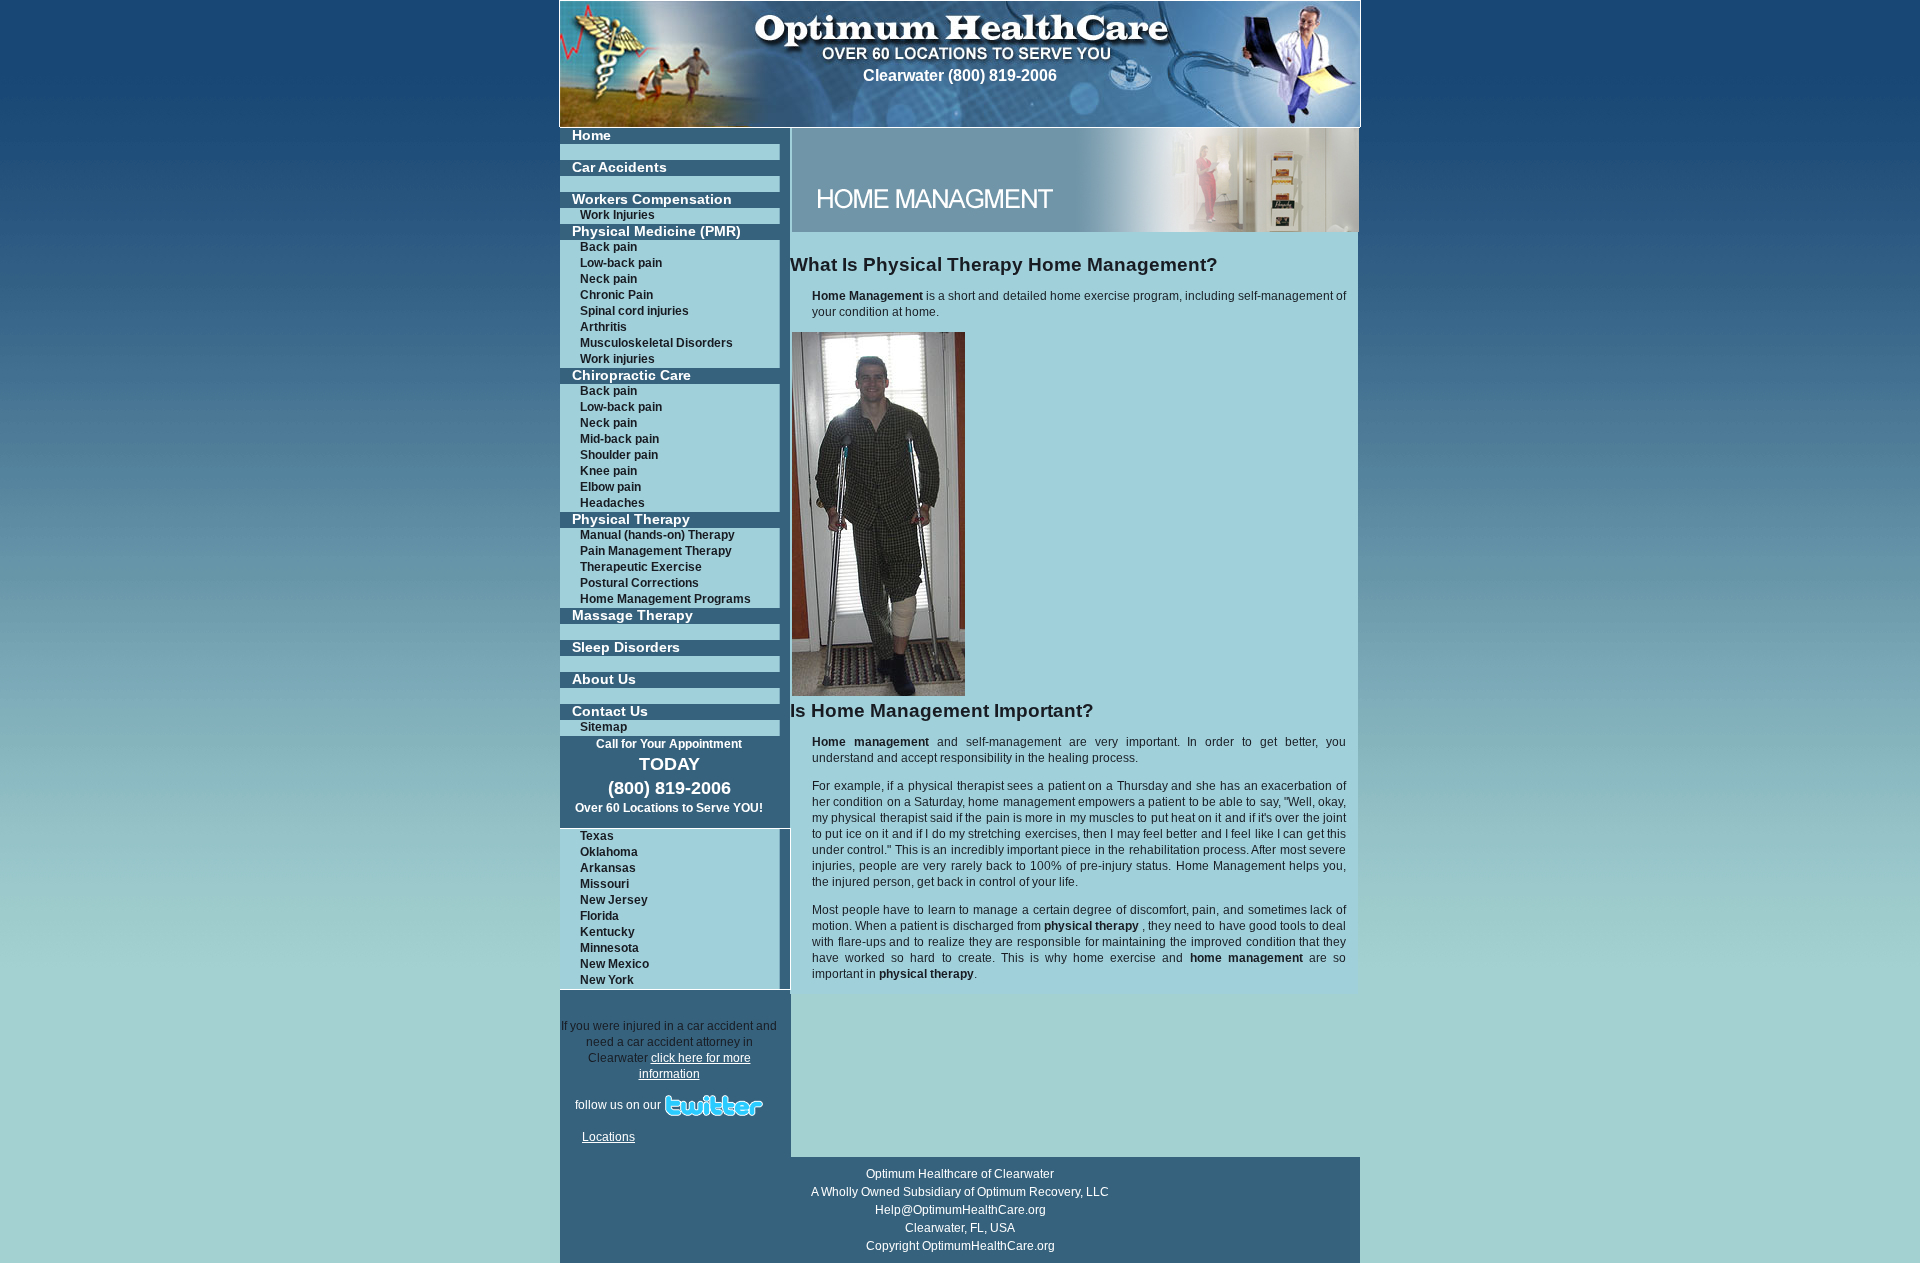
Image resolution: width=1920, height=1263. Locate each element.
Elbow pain (610, 487)
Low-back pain (621, 263)
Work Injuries (617, 215)
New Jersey (614, 900)
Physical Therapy (631, 519)
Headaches (612, 503)
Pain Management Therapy (656, 551)
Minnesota (609, 948)
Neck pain (608, 279)
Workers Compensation (652, 199)
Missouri (604, 884)
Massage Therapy (632, 615)
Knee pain (608, 471)
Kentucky (607, 932)
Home (591, 135)
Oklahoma (609, 852)
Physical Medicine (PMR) (656, 231)
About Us (604, 679)
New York (607, 980)
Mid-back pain (619, 439)
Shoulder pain (619, 455)
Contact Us (610, 711)
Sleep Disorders (626, 647)
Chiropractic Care (631, 375)
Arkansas (608, 868)
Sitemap (603, 727)
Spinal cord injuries (634, 311)
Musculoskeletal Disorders (656, 343)
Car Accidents (619, 167)
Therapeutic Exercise (641, 567)
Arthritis (603, 327)
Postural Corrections (639, 583)
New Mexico (614, 964)
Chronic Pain (616, 295)
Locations (608, 1137)
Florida (599, 916)
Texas (597, 836)
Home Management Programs (665, 599)
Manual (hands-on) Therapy (657, 535)
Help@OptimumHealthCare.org (960, 1210)
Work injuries (617, 359)
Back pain (608, 247)
